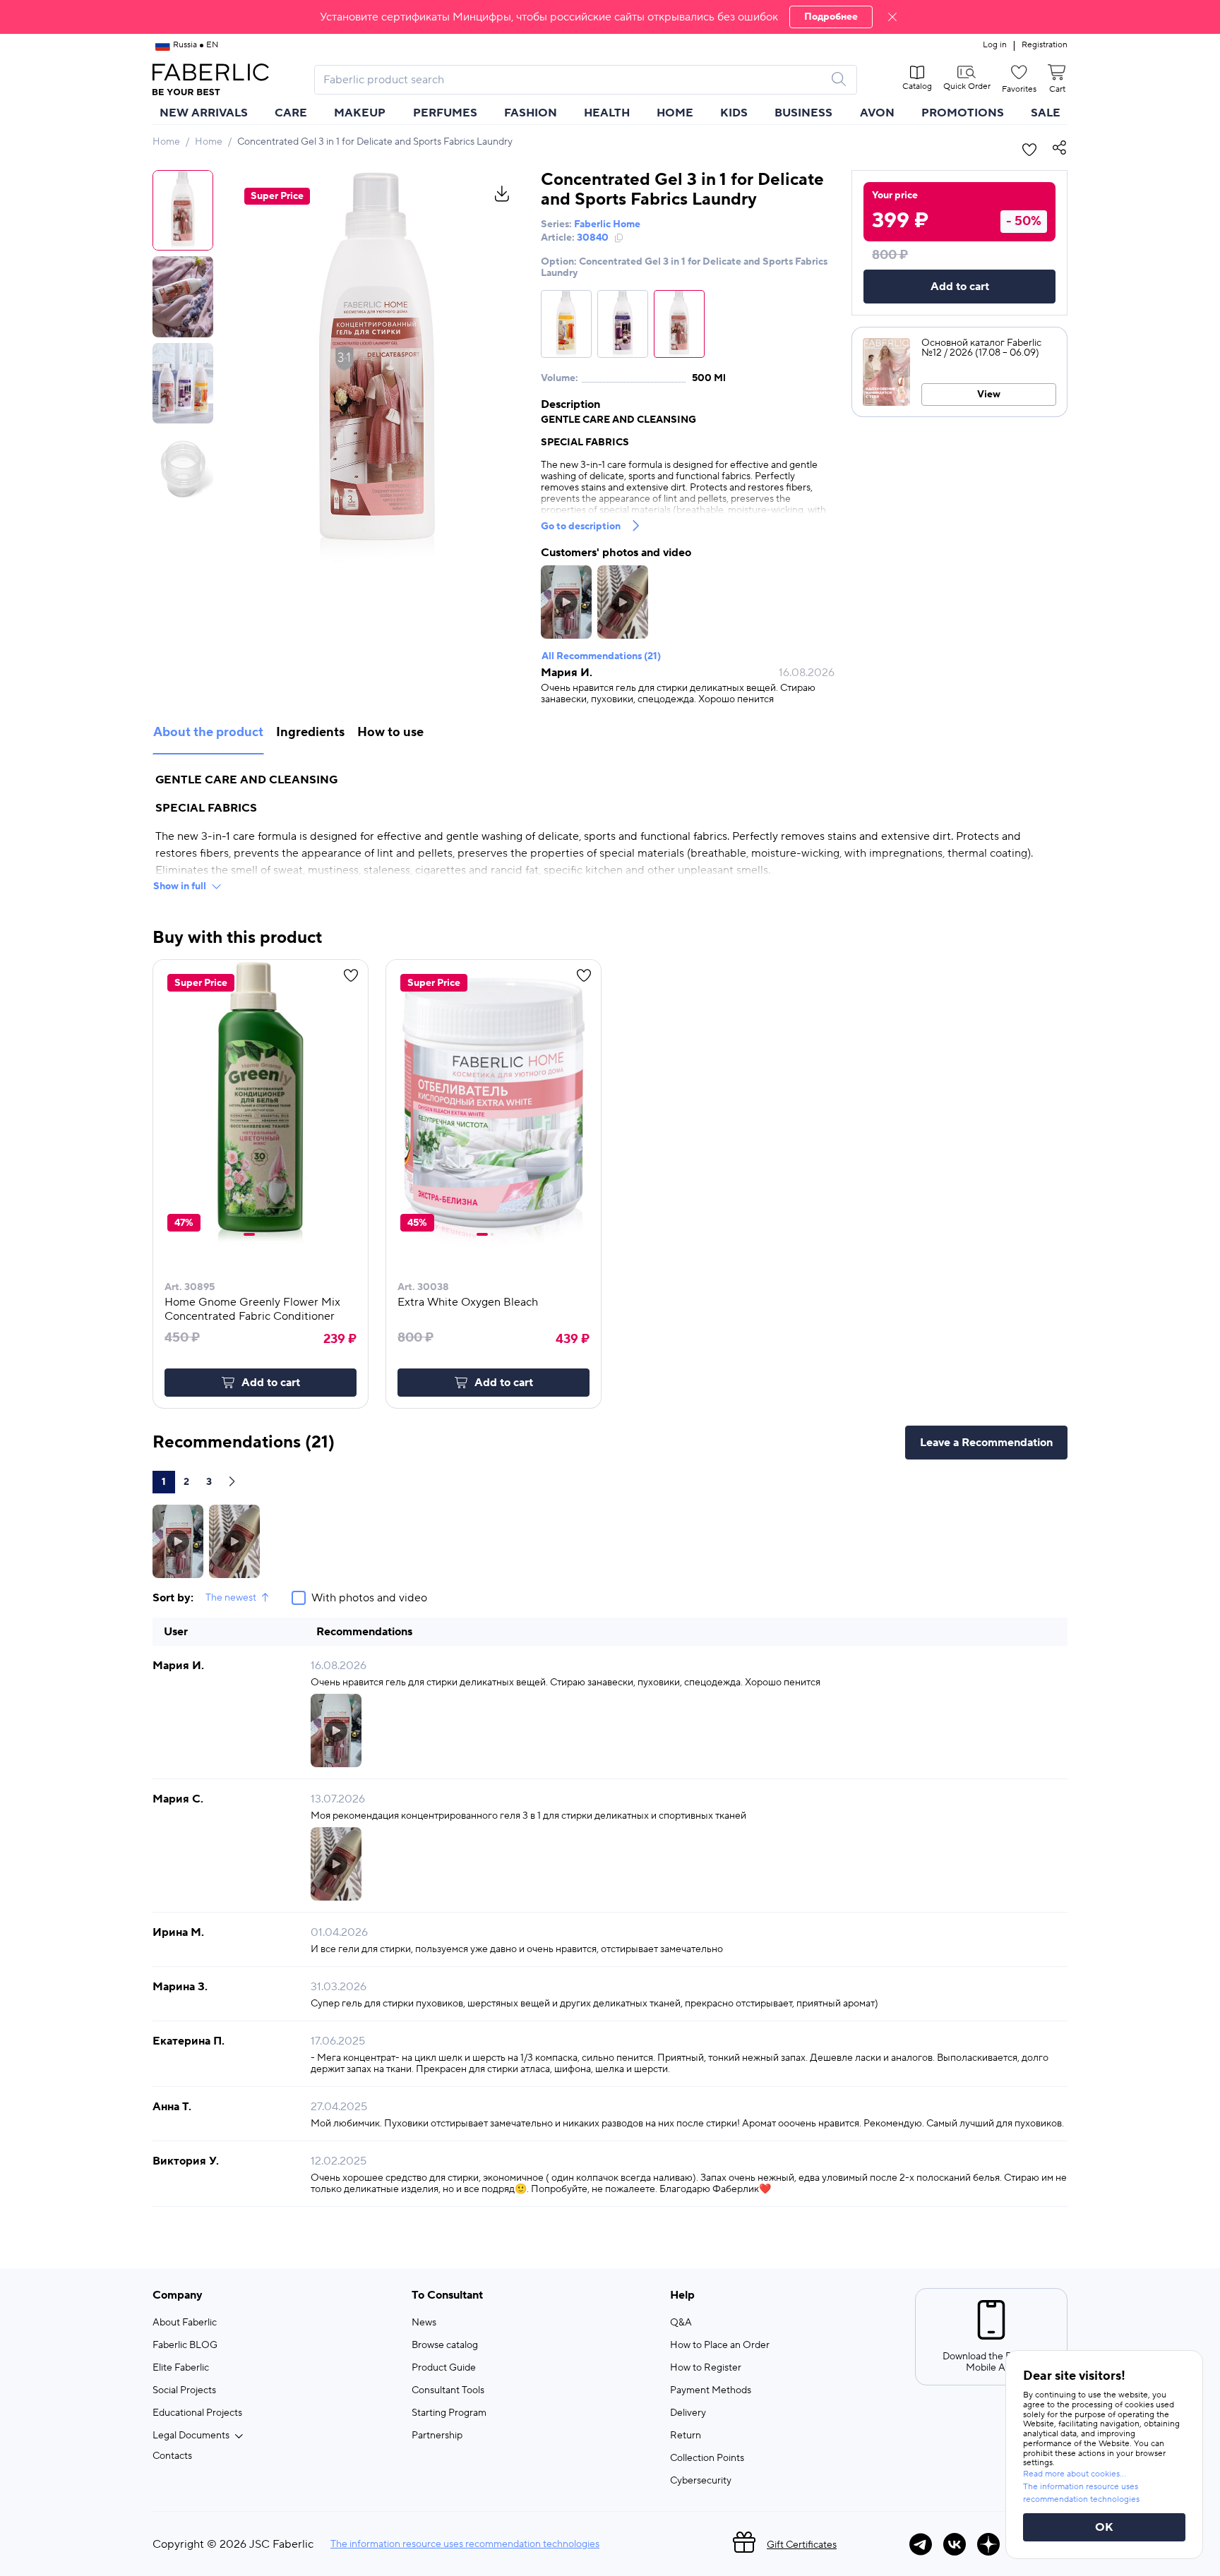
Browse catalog (445, 2345)
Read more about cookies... (1075, 2474)
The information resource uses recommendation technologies (465, 2544)
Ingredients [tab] (310, 732)
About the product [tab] (208, 732)
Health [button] (607, 113)
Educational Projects (197, 2413)
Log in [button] (995, 45)
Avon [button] (877, 113)
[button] (610, 17)
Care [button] (291, 113)
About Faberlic (185, 2323)
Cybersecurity (701, 2481)
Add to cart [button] (271, 1383)
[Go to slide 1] (249, 1234)
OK (1104, 2527)
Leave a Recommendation (986, 1443)
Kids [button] (734, 113)
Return (686, 2436)
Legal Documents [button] (191, 2436)
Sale (1046, 113)
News (424, 2323)
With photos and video (369, 1598)
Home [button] (675, 113)
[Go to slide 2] (259, 1234)
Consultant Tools (448, 2390)
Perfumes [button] (445, 113)
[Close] (892, 17)
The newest (231, 1598)
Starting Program (449, 2413)
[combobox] (573, 80)
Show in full (180, 886)
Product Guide (444, 2368)
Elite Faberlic (181, 2368)
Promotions (963, 113)
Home (166, 142)
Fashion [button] (531, 113)
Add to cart (960, 287)
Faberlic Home (607, 224)
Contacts (172, 2456)
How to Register (706, 2368)
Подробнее (831, 17)
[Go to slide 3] (265, 1234)
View (989, 395)
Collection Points (707, 2458)
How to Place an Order (720, 2345)
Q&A (681, 2323)
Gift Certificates (802, 2545)
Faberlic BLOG (185, 2345)
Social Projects (184, 2390)
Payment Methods (711, 2390)
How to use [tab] (390, 732)
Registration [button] (1045, 45)
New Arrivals (204, 113)
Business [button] (803, 113)
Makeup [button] (360, 113)
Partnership (437, 2436)
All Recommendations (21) (601, 656)
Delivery (688, 2413)
